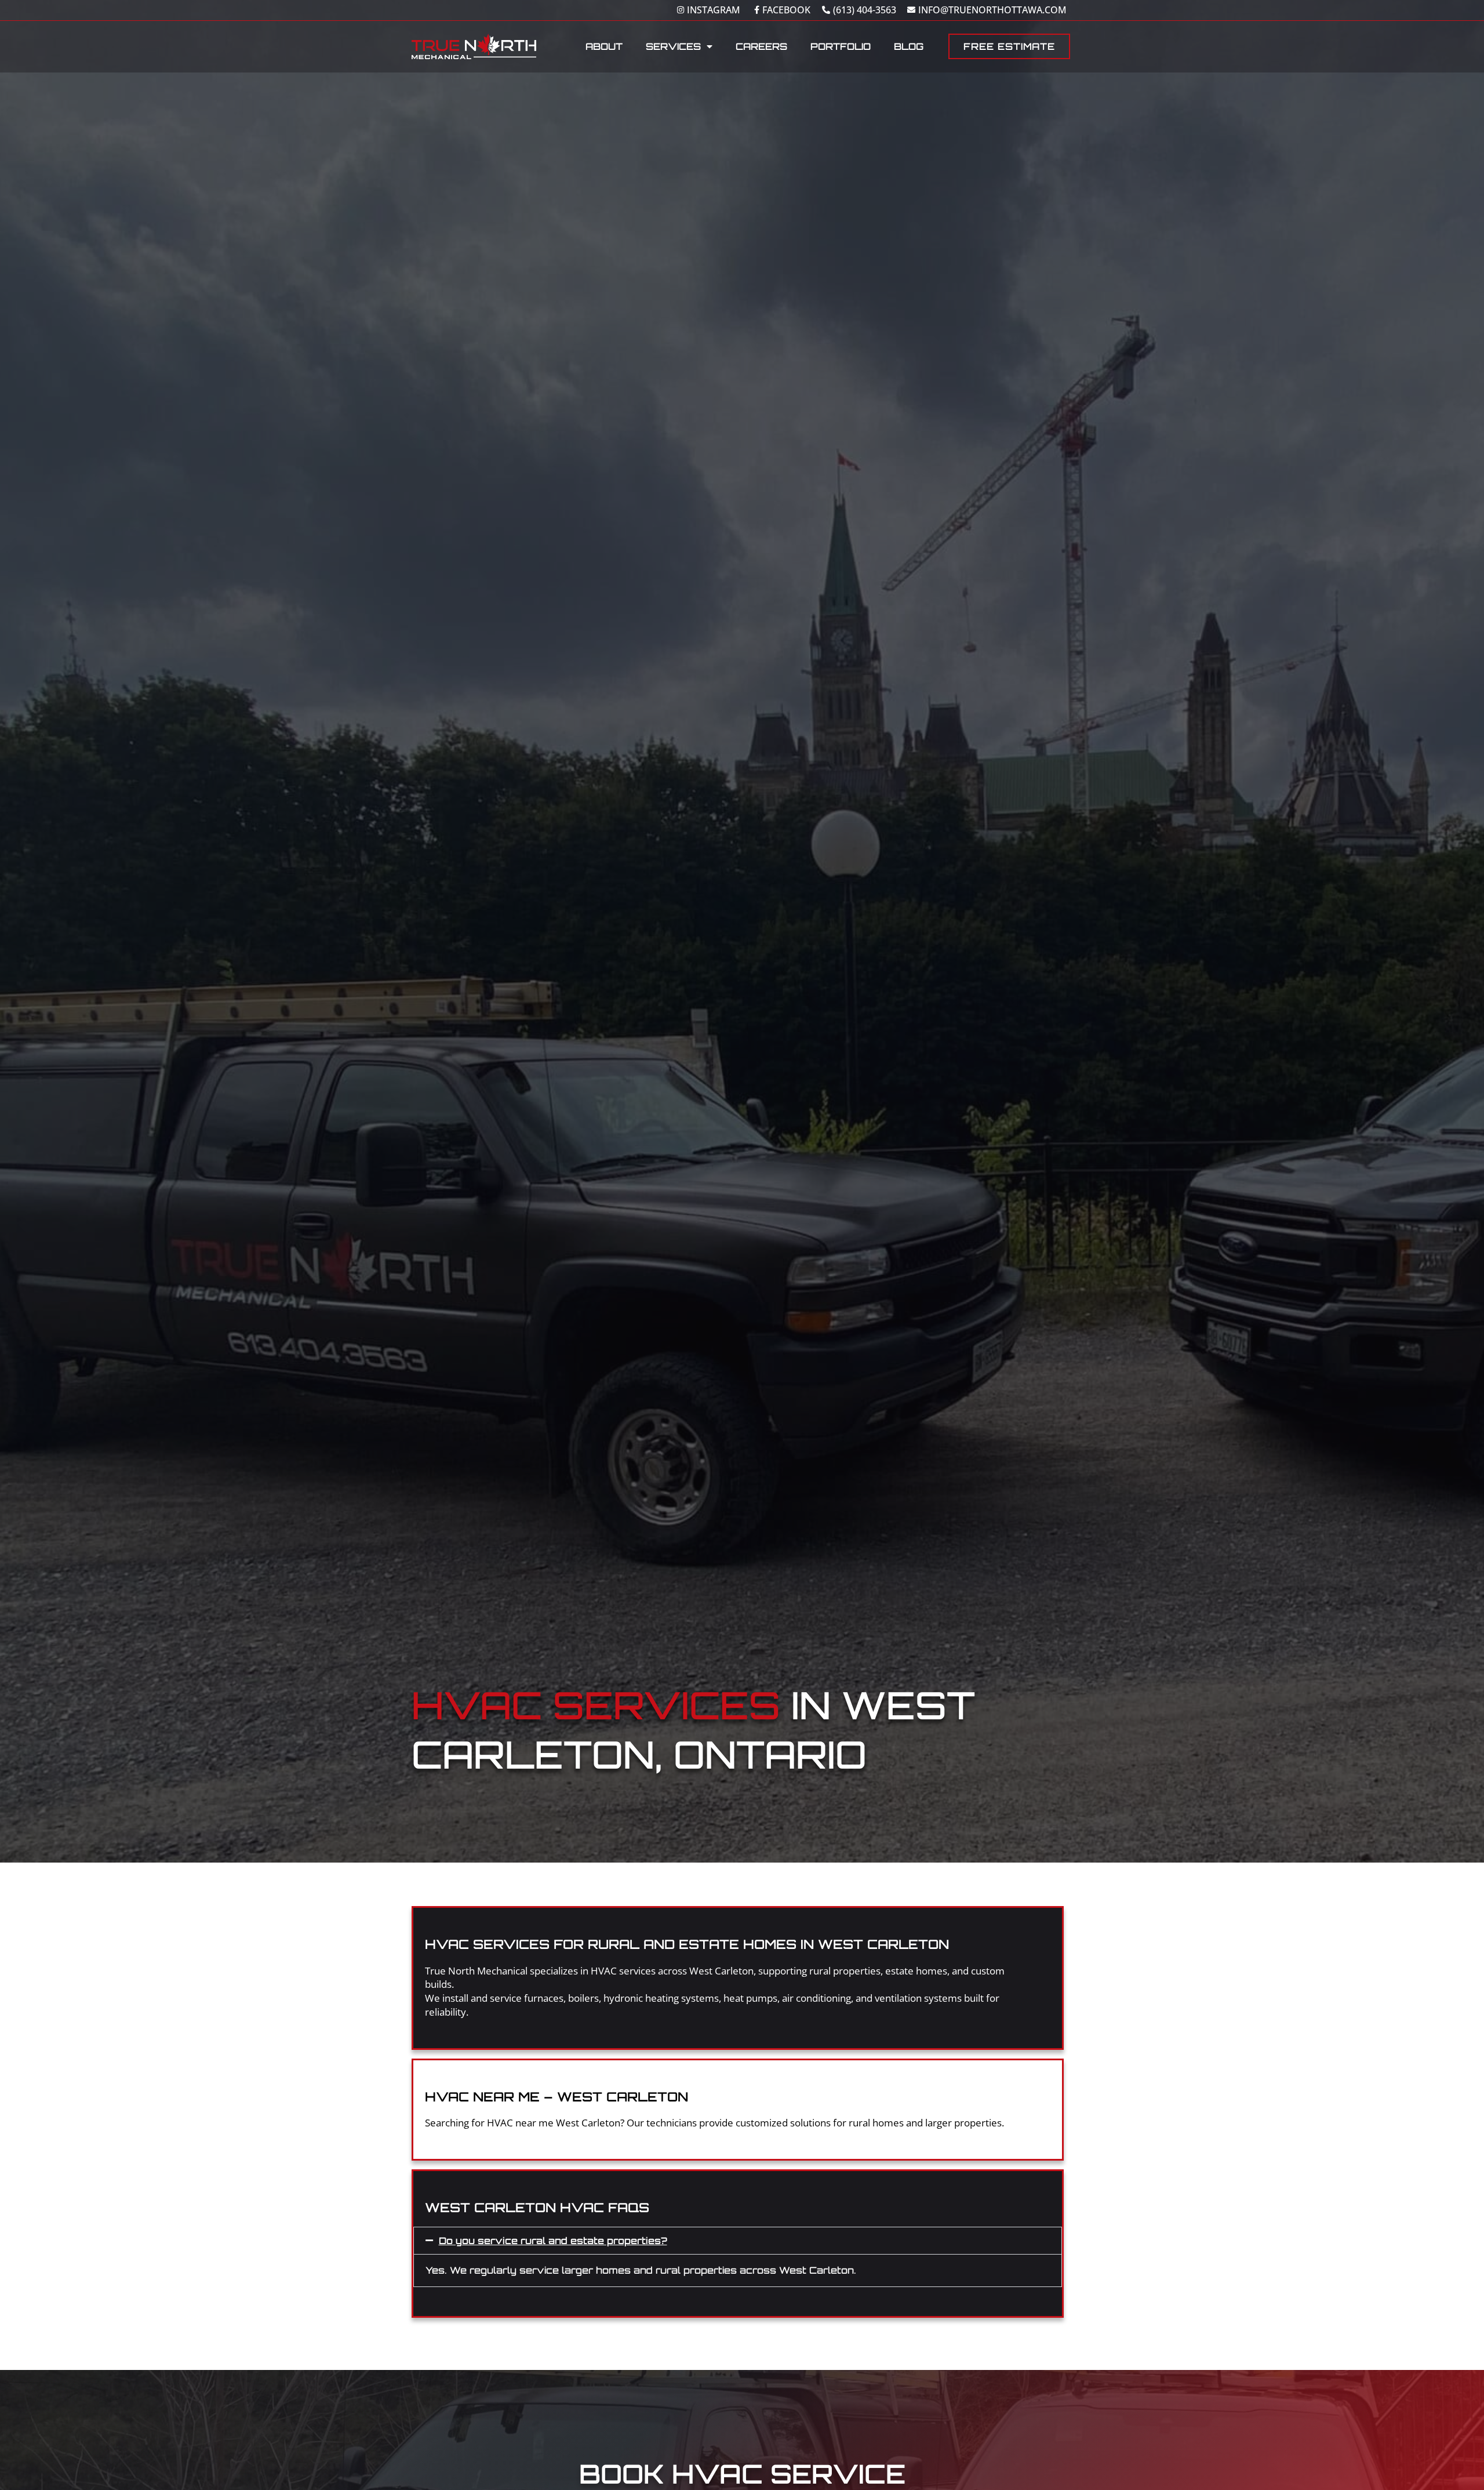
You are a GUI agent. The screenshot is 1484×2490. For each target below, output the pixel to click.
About (604, 46)
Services (673, 46)
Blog (909, 46)
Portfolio (841, 46)
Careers (761, 46)
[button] (738, 2241)
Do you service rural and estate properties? (553, 2241)
